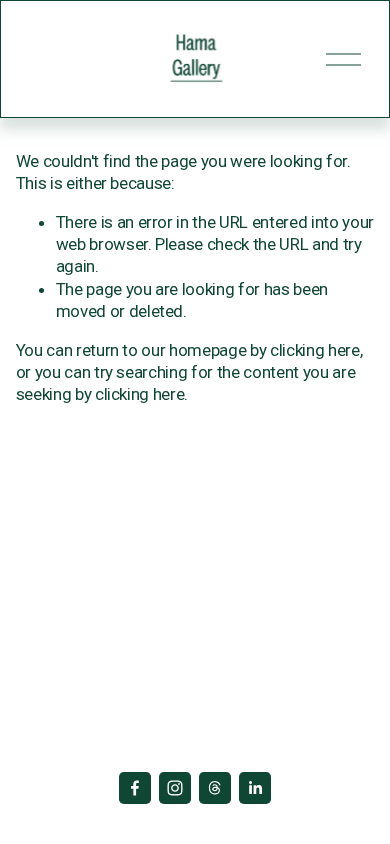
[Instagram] (175, 788)
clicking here (315, 350)
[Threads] (215, 788)
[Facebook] (135, 788)
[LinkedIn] (255, 788)
